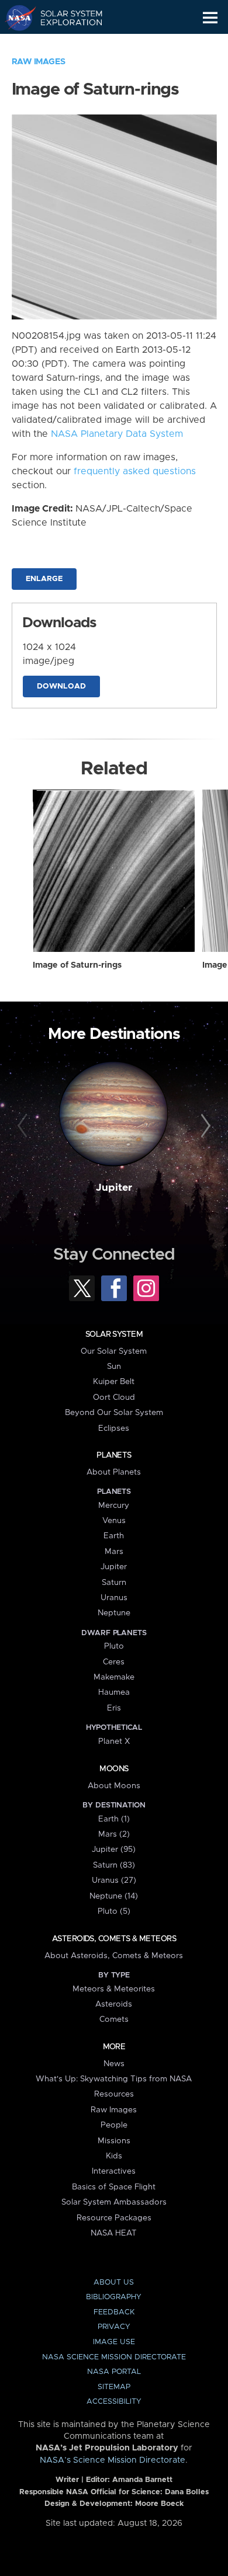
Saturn (114, 1583)
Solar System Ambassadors (114, 2202)
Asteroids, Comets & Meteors (114, 1939)
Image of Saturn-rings (77, 965)
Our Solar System (114, 1351)
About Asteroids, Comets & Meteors (114, 1956)
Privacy (114, 2327)
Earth (114, 1536)
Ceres (114, 1662)
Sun (114, 1367)
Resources (114, 2094)
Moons (114, 1769)
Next (204, 1126)
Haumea (114, 1692)
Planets (114, 1455)
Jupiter (114, 1188)
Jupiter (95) (114, 1850)
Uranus (114, 1598)
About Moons (114, 1786)
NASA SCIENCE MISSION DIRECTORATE (114, 2357)
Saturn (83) (114, 1865)
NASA (15, 18)
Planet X (114, 1741)
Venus (114, 1521)
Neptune (114, 1613)
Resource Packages (114, 2218)
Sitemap (114, 2387)
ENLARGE (44, 579)
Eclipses (114, 1428)
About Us (114, 2283)
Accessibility (114, 2402)
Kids (114, 2156)
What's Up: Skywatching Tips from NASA (114, 2079)
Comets (114, 2019)
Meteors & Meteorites (114, 1989)
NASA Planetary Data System (117, 434)
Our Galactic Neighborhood (65, 44)
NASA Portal (114, 2372)
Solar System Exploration (65, 18)
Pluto (114, 1646)
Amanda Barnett (142, 2480)
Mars (114, 1552)
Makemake (114, 1677)
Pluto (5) (114, 1911)
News (114, 2064)
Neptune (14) (114, 1896)
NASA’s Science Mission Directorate (113, 2460)
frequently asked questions (135, 471)
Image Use (114, 2342)
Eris (114, 1708)
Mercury (114, 1506)
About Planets (114, 1472)
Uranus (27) (114, 1880)
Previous (24, 1126)
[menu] (210, 18)
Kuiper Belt (114, 1382)
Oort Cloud (114, 1397)
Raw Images (39, 62)
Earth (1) (114, 1819)
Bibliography (114, 2297)
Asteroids (114, 2004)
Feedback (114, 2312)
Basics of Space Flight (114, 2187)
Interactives (114, 2171)
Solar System (114, 1334)
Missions (114, 2141)
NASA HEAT (114, 2233)
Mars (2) (114, 1834)
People (114, 2125)
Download (61, 686)
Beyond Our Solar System (114, 1413)
